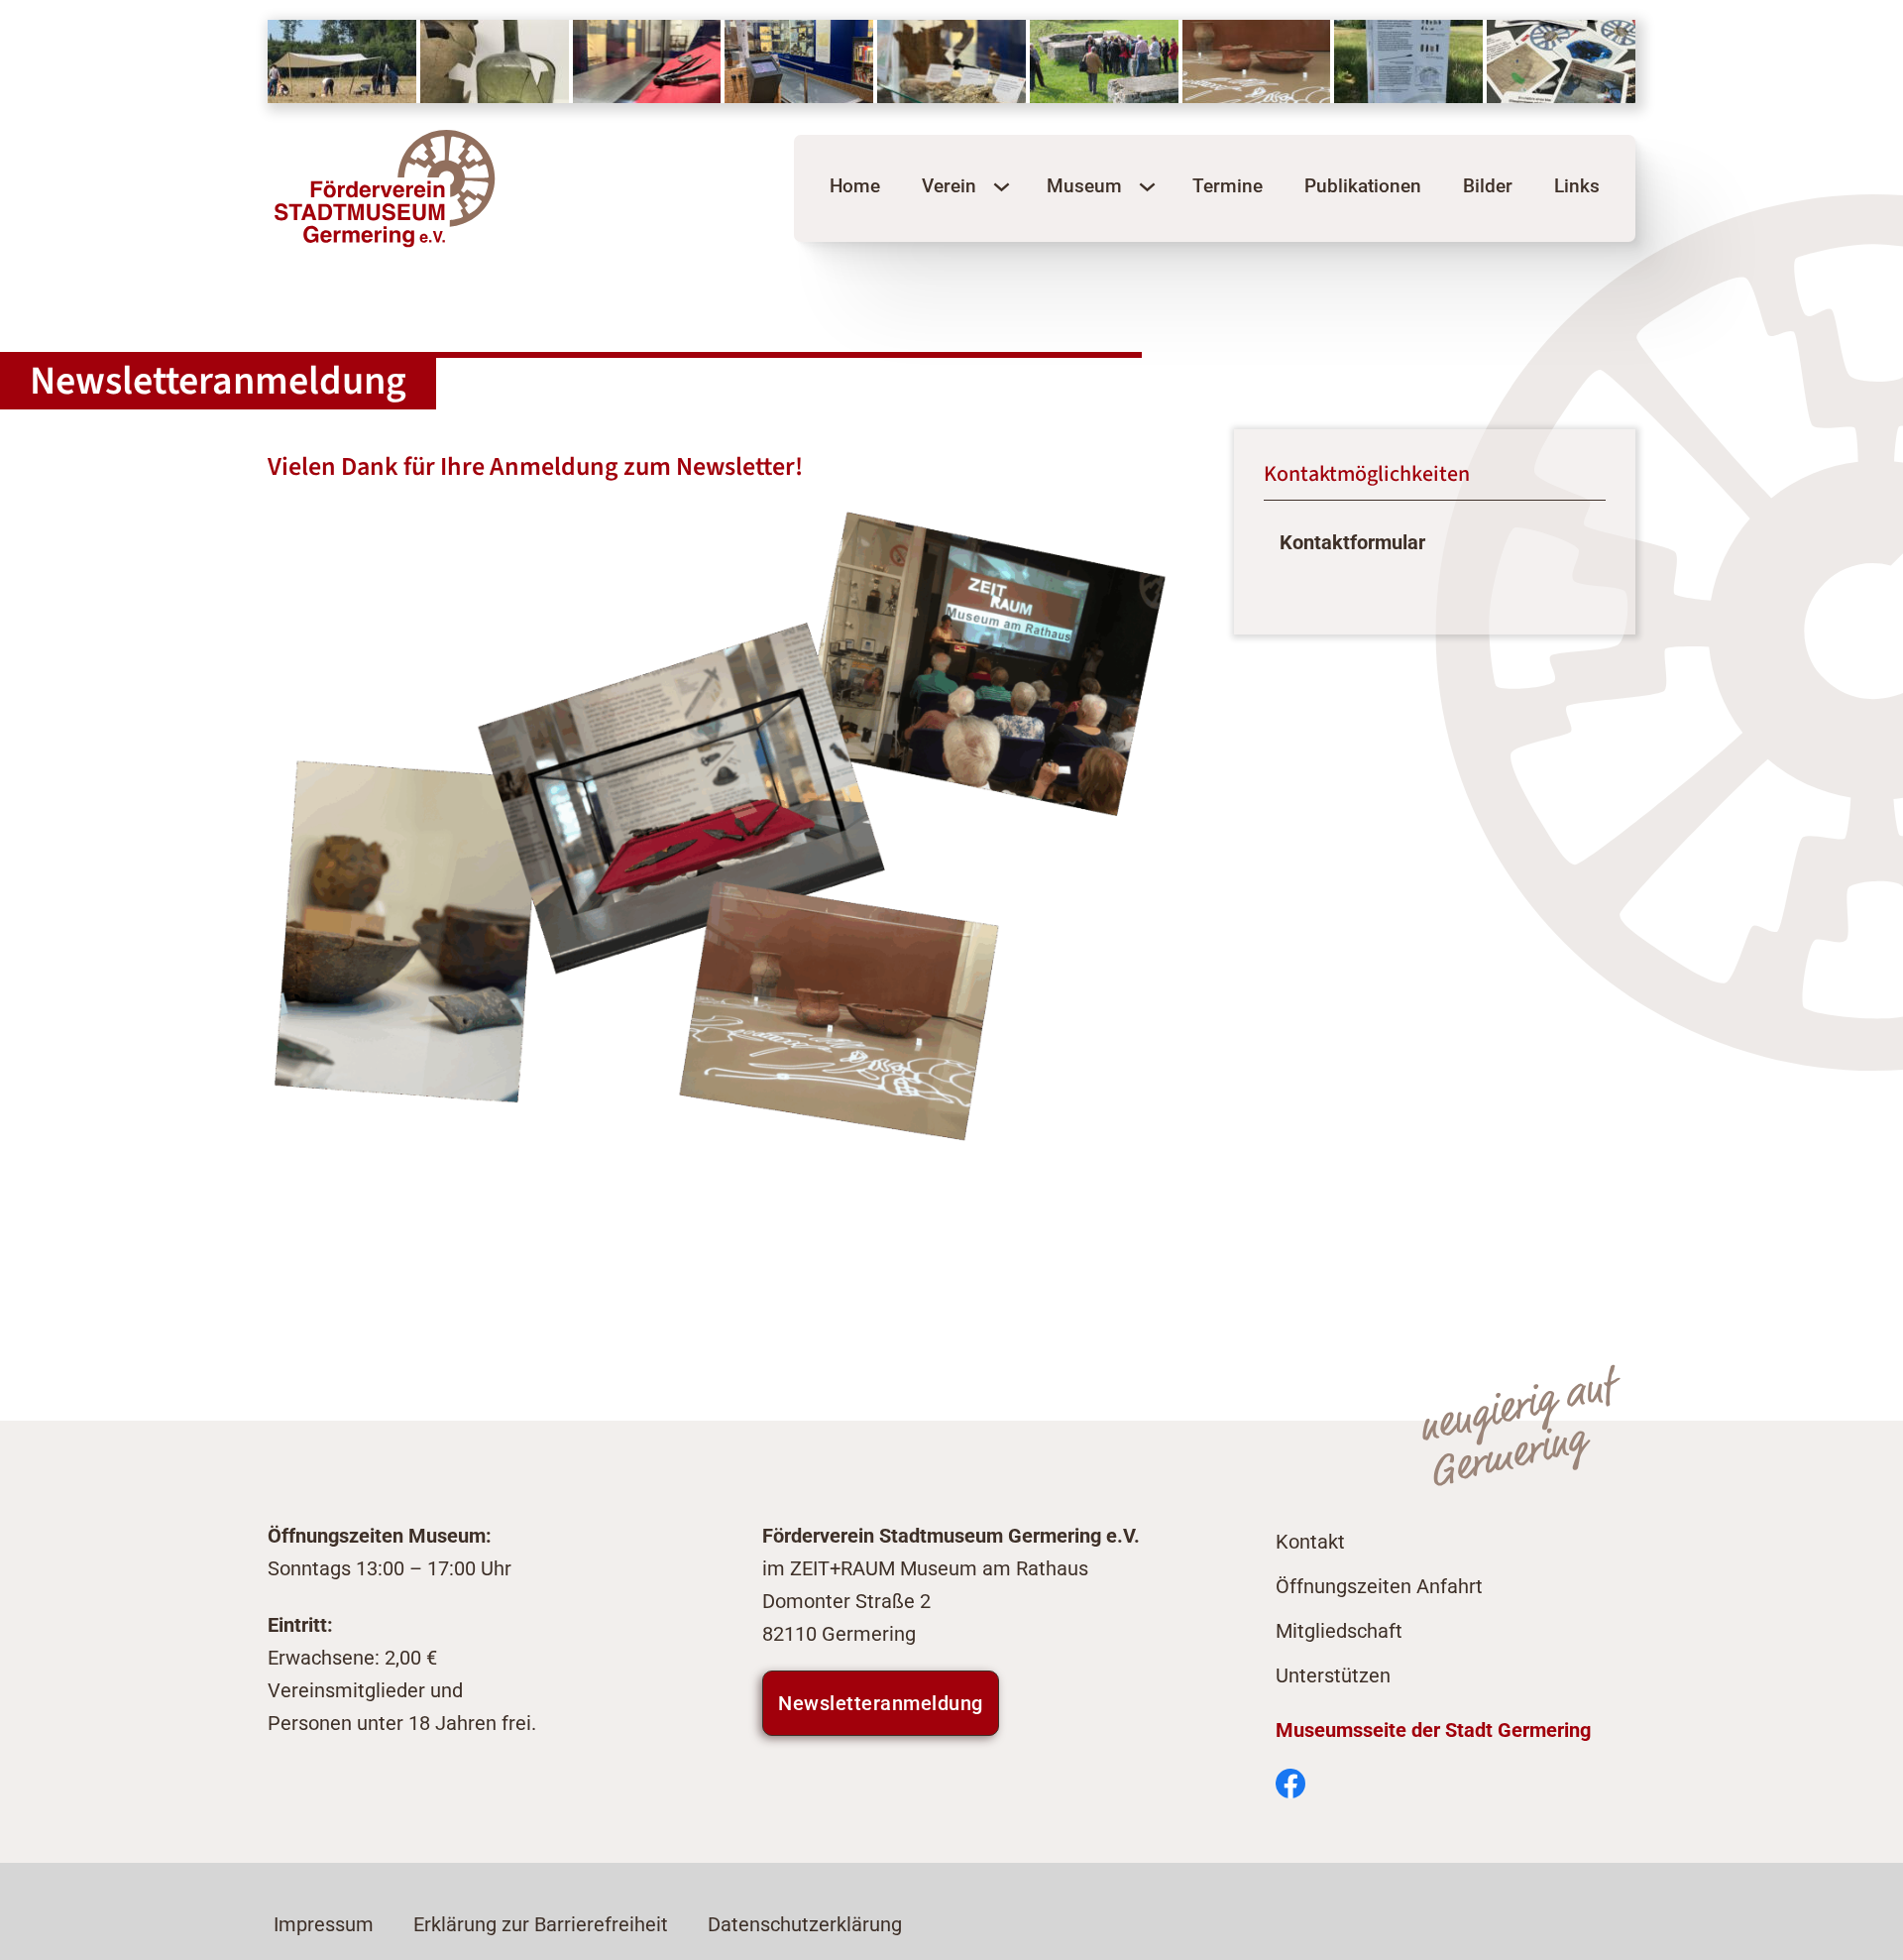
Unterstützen (1333, 1676)
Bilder (1488, 186)
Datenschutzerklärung (805, 1925)
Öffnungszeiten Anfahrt (1379, 1587)
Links (1577, 186)
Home (855, 186)
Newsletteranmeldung (881, 1703)
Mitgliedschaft (1339, 1631)
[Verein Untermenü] (1002, 187)
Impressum (324, 1925)
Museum (1084, 186)
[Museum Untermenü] (1147, 187)
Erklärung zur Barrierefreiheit (541, 1925)
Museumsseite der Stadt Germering (1433, 1730)
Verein (949, 186)
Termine (1228, 186)
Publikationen (1363, 186)
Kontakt (1310, 1542)
